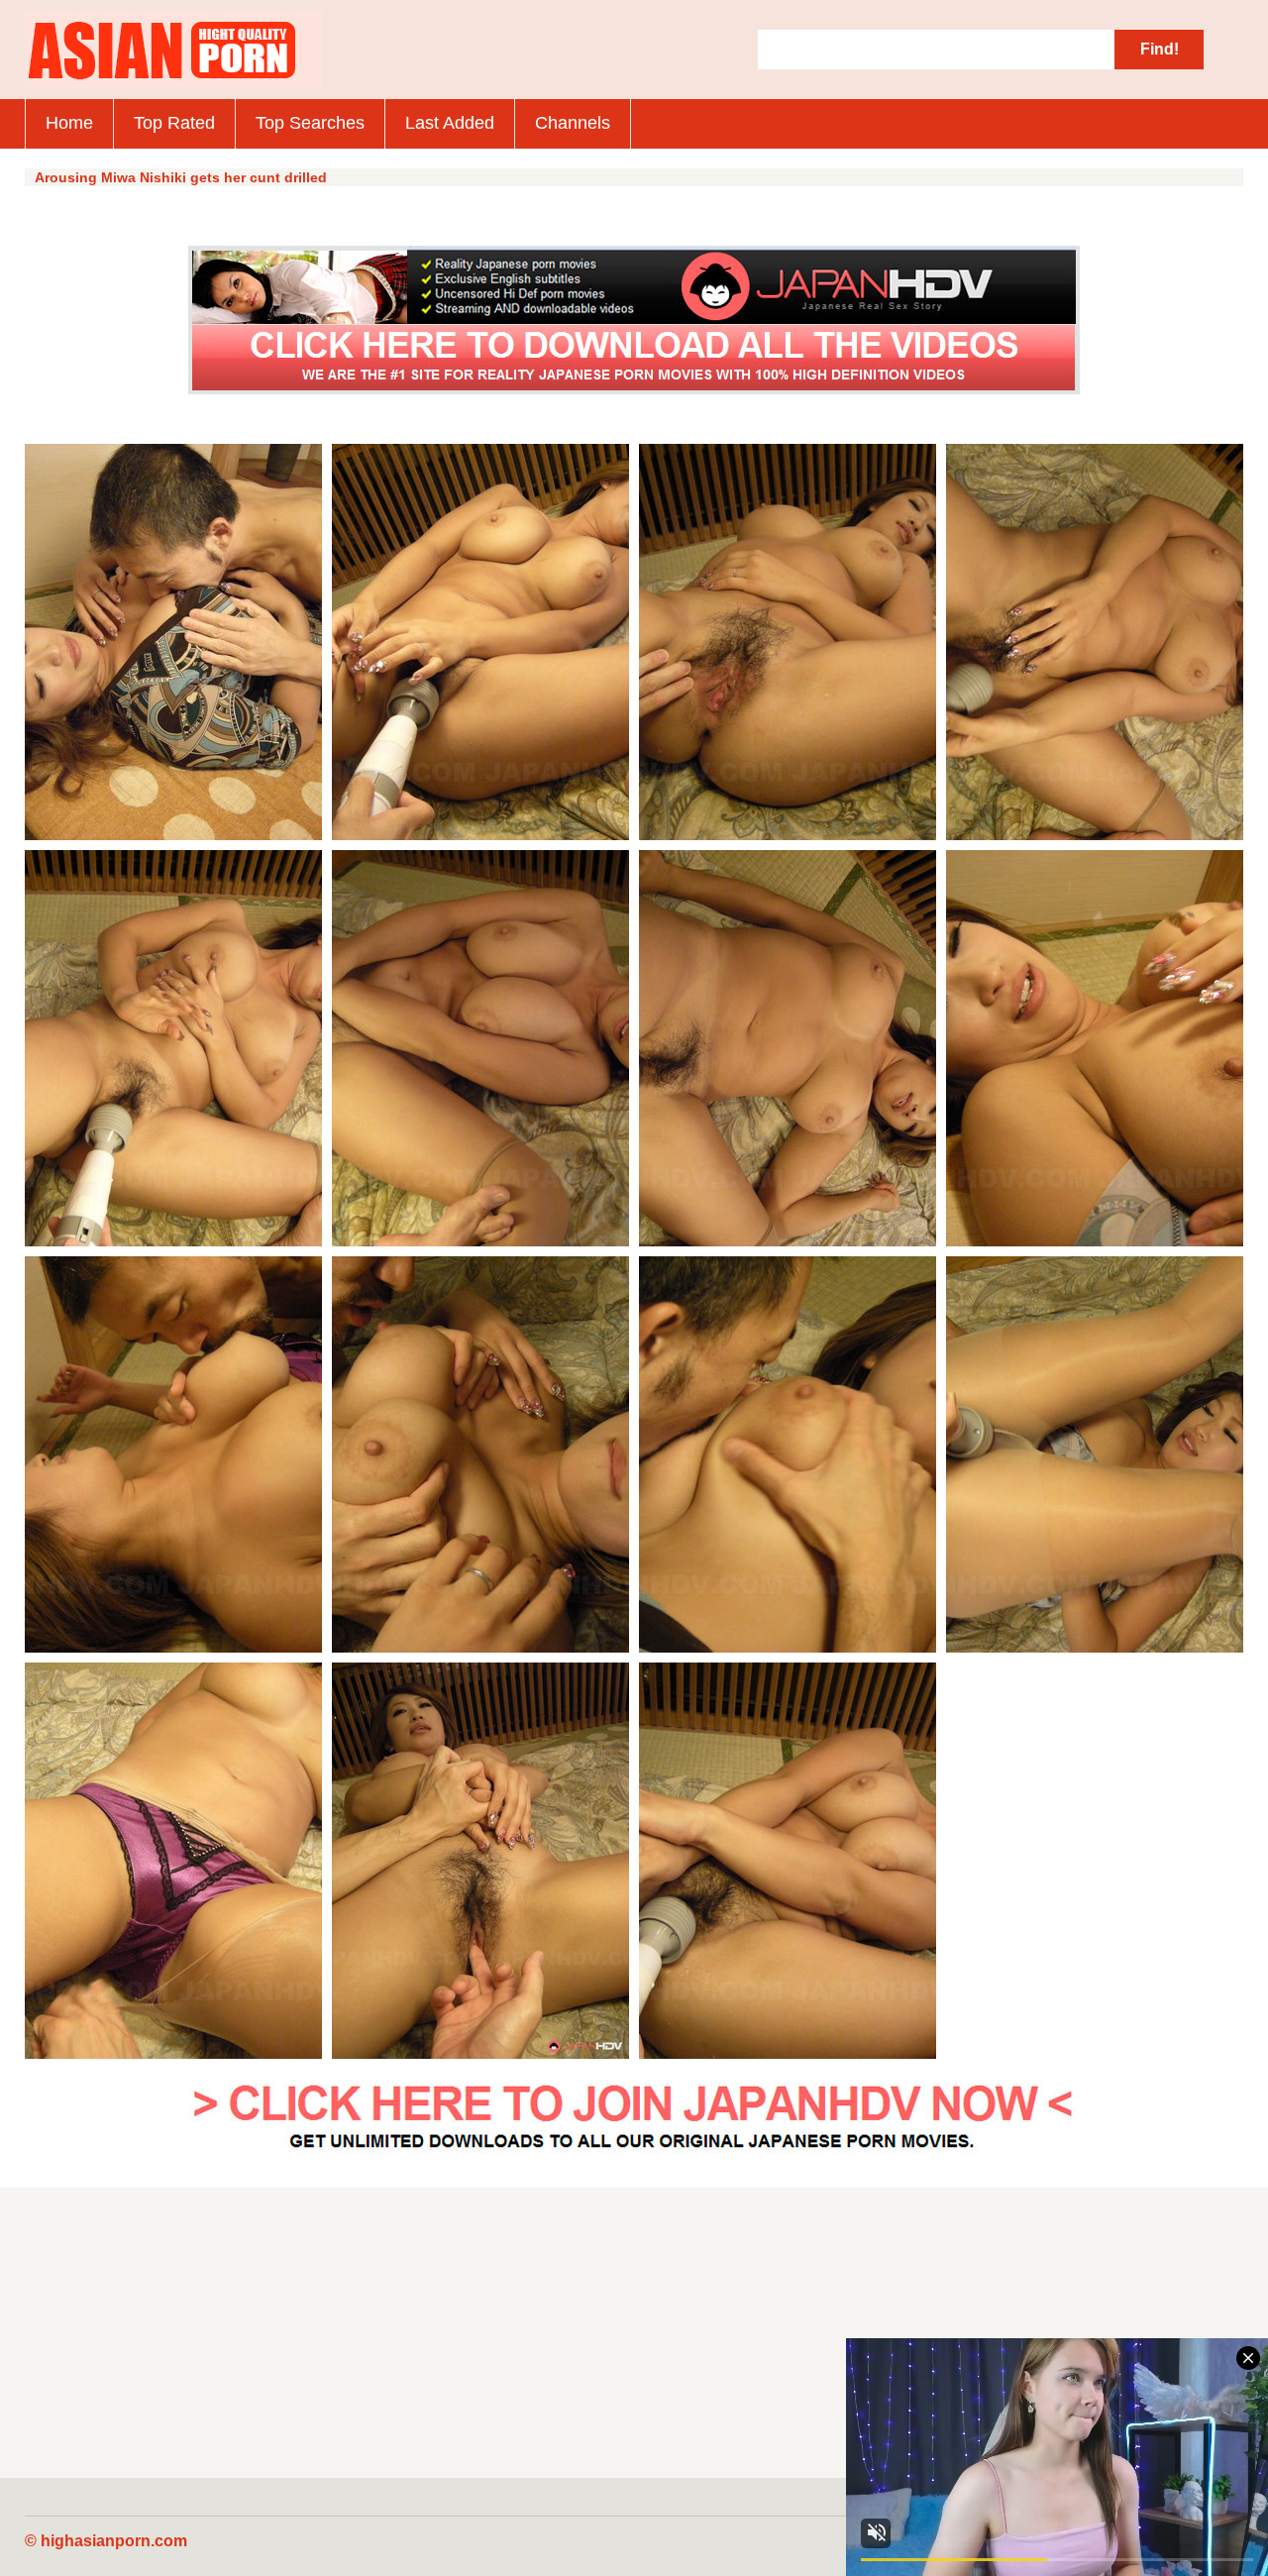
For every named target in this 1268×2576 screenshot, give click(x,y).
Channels (573, 123)
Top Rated (174, 123)
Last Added (450, 123)
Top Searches (310, 123)
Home (69, 123)
